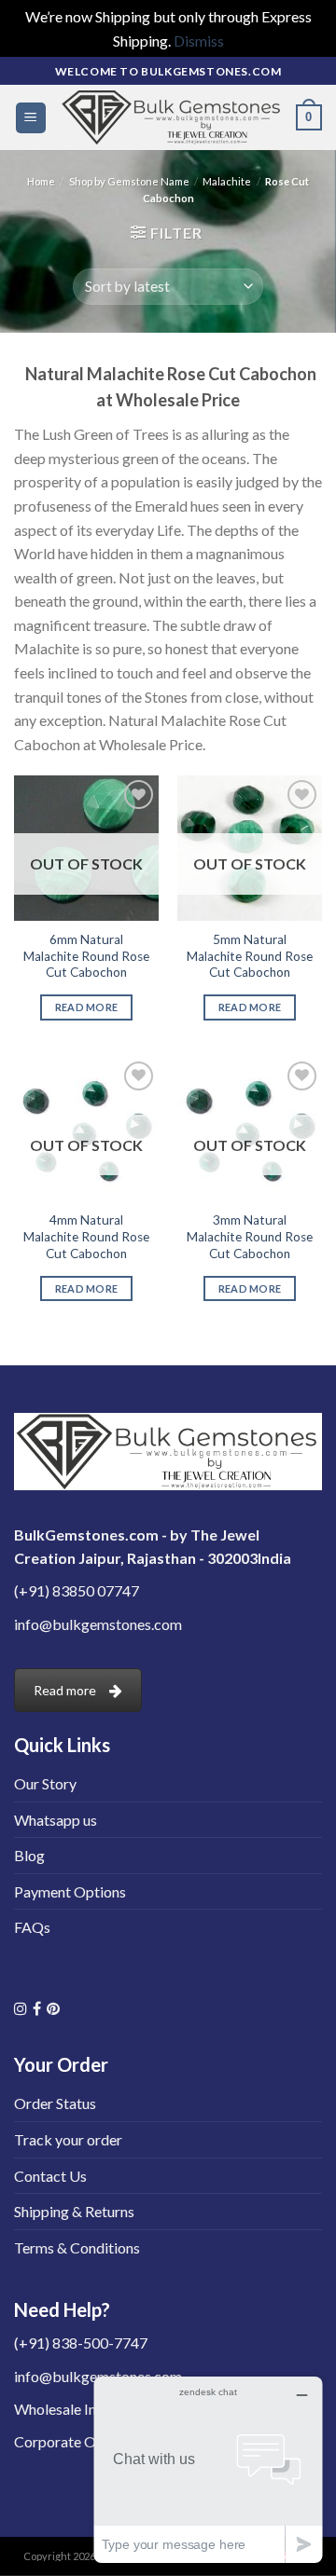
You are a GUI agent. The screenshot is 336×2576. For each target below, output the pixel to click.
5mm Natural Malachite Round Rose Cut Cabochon (250, 956)
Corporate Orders (72, 2441)
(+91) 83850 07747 (77, 1590)
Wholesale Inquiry (71, 2409)
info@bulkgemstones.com (98, 1624)
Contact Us (50, 2176)
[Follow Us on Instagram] (21, 2008)
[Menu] (31, 118)
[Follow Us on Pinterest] (53, 2008)
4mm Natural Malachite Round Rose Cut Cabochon (86, 1236)
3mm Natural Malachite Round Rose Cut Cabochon (250, 1236)
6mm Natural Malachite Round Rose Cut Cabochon (86, 956)
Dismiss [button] (199, 41)
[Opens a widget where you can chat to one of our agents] (208, 2469)
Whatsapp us (56, 1820)
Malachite (227, 181)
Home (41, 181)
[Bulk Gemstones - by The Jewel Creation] (172, 117)
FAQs (32, 1927)
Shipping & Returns (74, 2211)
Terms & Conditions (77, 2247)
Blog (29, 1855)
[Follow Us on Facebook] (37, 2008)
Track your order (68, 2139)
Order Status (55, 2103)
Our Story (45, 1783)
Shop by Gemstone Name (129, 181)
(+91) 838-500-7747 (81, 2343)
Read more (87, 1007)
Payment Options (70, 1891)
